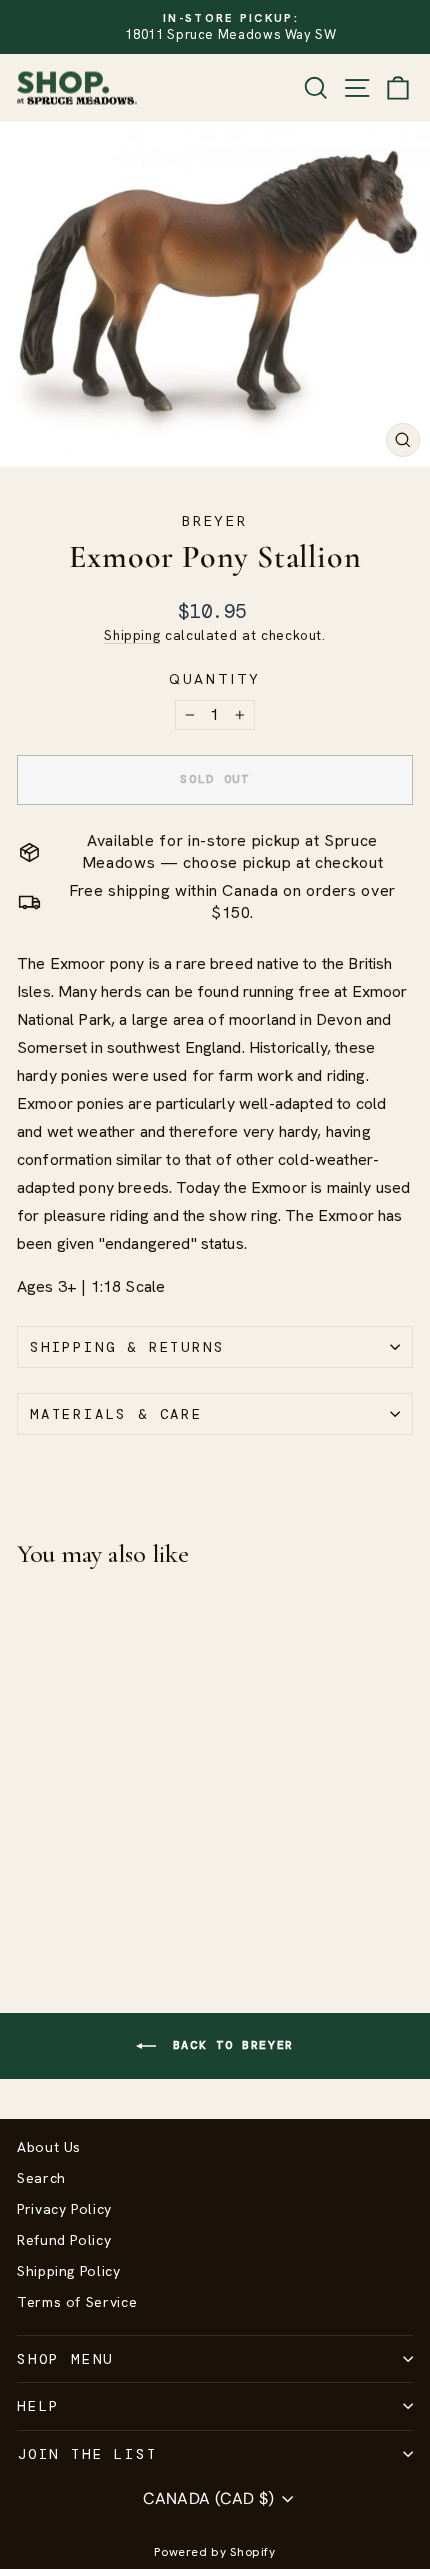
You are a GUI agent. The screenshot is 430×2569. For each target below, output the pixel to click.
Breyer (215, 521)
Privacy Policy (64, 2209)
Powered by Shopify (215, 2552)
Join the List (87, 2454)
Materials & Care (116, 1414)
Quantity (215, 679)
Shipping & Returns (127, 1347)
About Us (49, 2147)
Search (41, 2178)
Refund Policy (64, 2240)
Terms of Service (77, 2302)
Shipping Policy (69, 2271)
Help (38, 2406)
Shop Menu (65, 2359)
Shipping (132, 635)
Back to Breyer (229, 2045)
